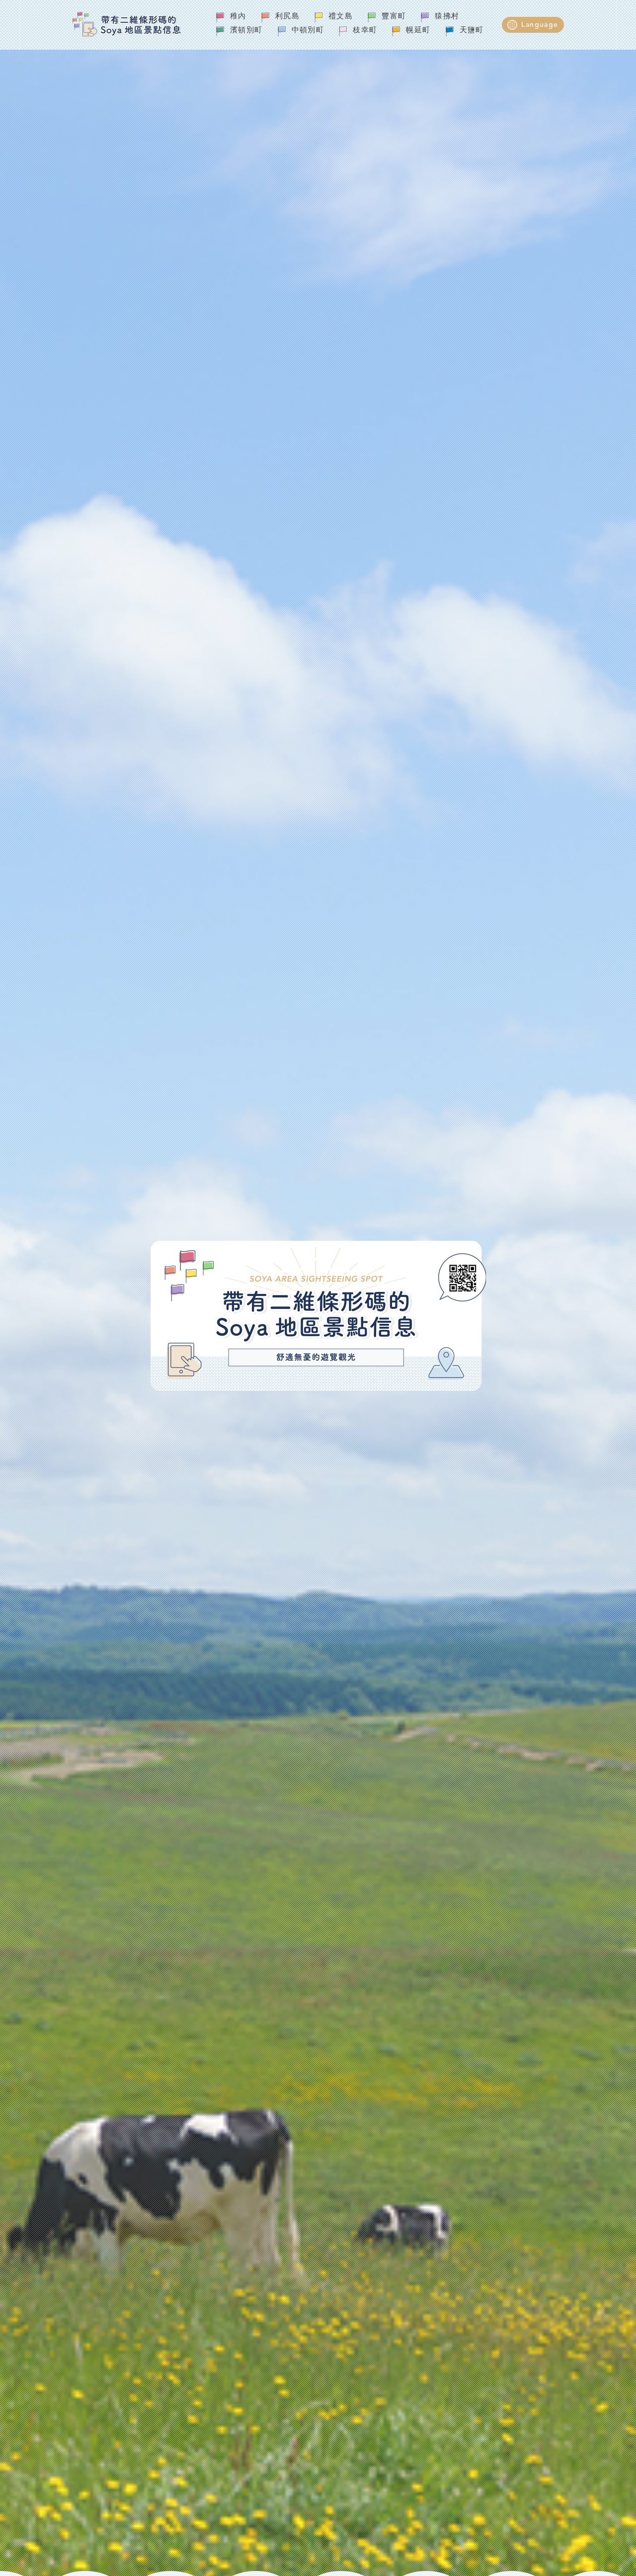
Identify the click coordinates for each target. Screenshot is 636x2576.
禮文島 (341, 17)
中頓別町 (308, 31)
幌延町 (418, 31)
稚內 (238, 17)
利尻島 (287, 17)
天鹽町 (472, 31)
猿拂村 (447, 17)
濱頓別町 (246, 31)
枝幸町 (365, 31)
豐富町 (394, 17)
